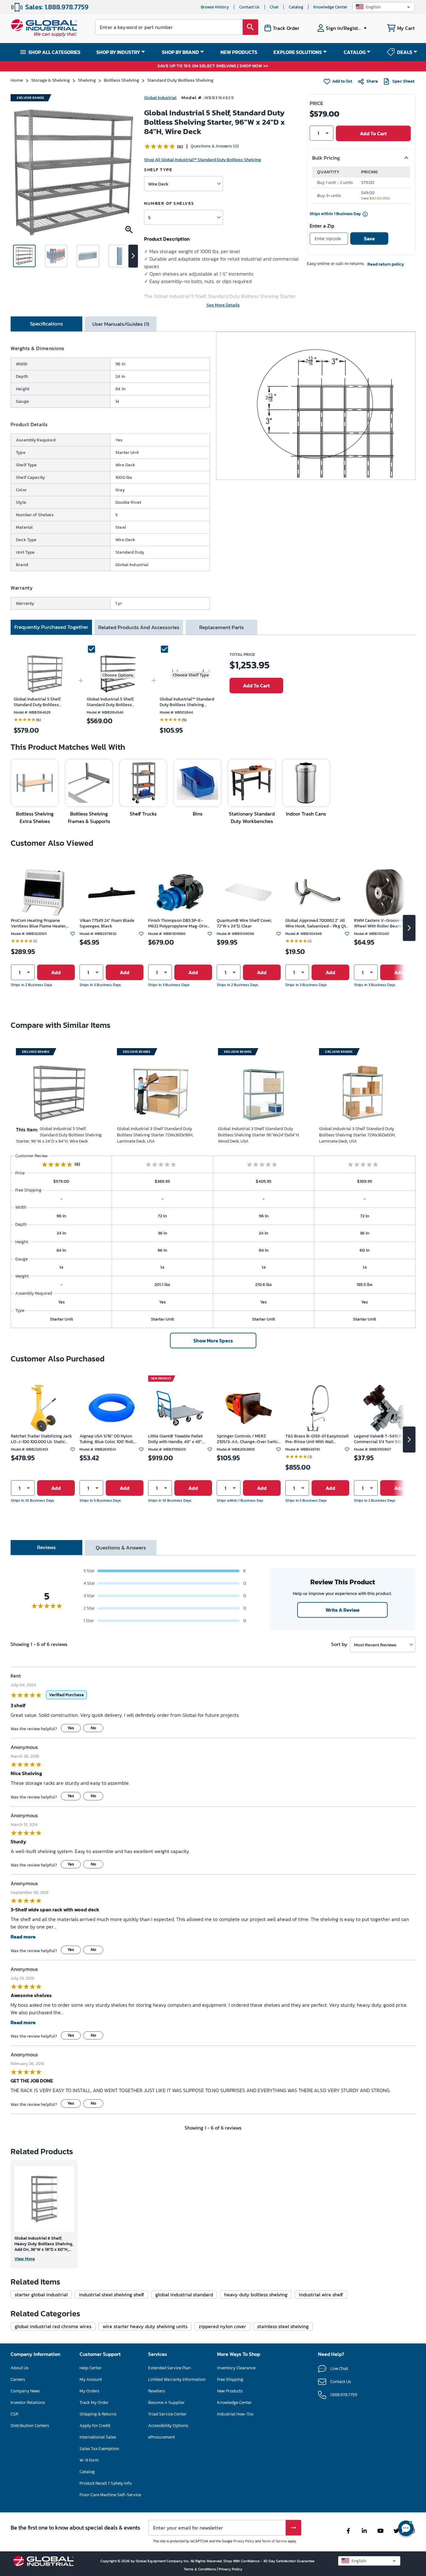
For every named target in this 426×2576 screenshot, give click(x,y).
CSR (14, 2414)
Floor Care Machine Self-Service (110, 2495)
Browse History (215, 7)
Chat (274, 7)
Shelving (87, 80)
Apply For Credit (95, 2426)
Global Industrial (160, 98)
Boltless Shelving (121, 80)
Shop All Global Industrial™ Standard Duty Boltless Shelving (203, 160)
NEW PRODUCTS (239, 52)
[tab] (46, 324)
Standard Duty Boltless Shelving (180, 80)
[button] (384, 7)
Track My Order (94, 2403)
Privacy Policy (244, 2541)
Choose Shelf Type (191, 675)
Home (17, 80)
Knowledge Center (330, 7)
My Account (91, 2379)
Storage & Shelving (51, 80)
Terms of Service (274, 2541)
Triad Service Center (167, 2414)
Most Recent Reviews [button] (375, 1645)
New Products (230, 2391)
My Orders (89, 2391)
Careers (18, 2379)
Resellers (157, 2391)
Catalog (296, 7)
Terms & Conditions (200, 2569)
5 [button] (149, 217)
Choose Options (118, 675)
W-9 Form (89, 2460)
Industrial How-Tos (235, 2414)
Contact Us (249, 7)
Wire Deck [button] (158, 184)
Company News (25, 2391)
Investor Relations (28, 2403)
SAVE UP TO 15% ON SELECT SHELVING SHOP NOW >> (213, 66)
